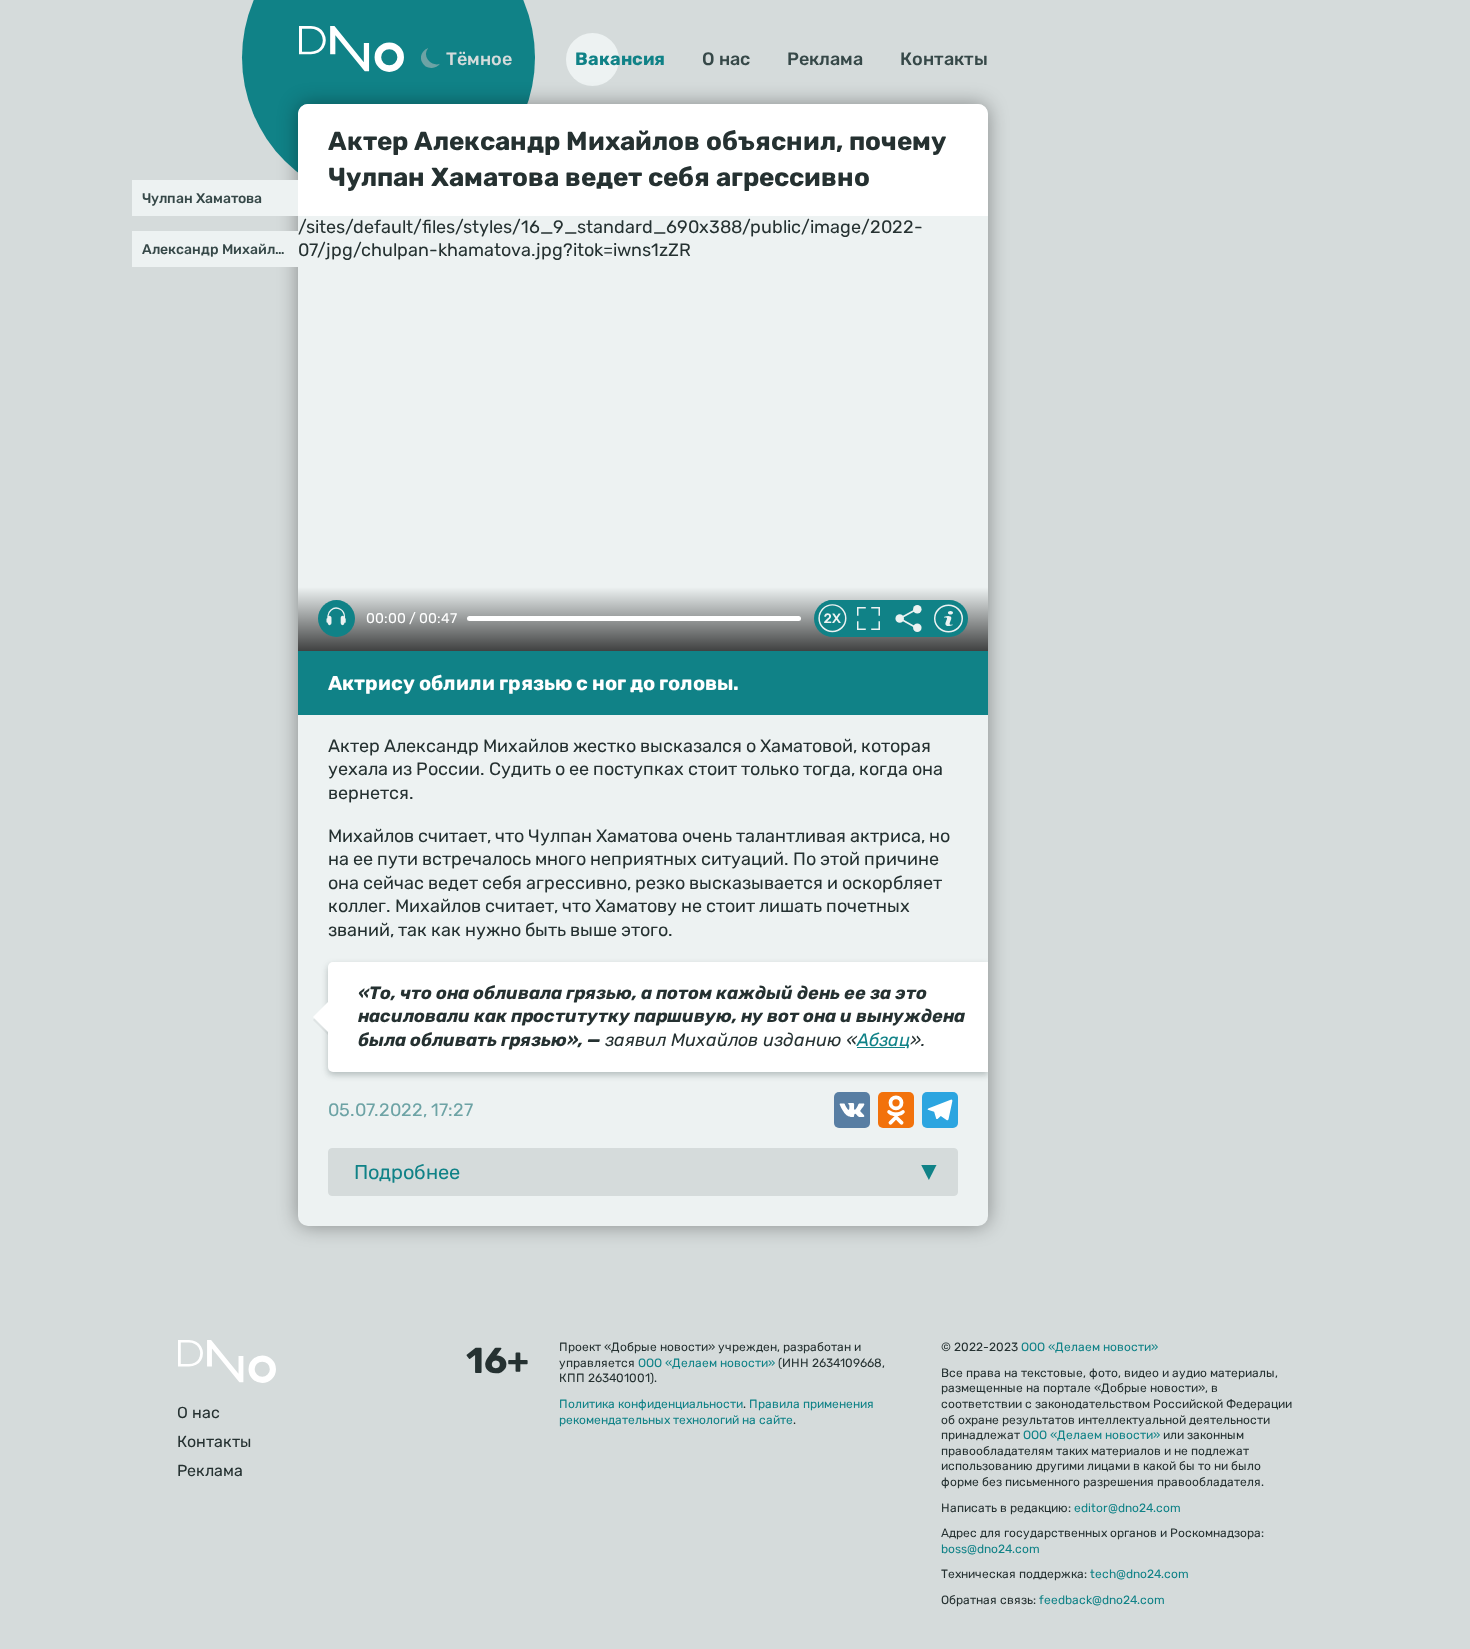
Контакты (944, 59)
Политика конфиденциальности (651, 1404)
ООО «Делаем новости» (706, 1363)
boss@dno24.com (990, 1549)
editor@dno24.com (1127, 1508)
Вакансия (620, 59)
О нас (726, 59)
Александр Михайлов (216, 249)
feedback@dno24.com (1102, 1600)
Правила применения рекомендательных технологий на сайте (716, 1412)
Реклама (825, 59)
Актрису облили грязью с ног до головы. (533, 683)
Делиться (908, 619)
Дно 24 (351, 49)
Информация (948, 619)
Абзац (883, 1040)
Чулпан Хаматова (202, 198)
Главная (227, 1361)
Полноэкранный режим (868, 619)
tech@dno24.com (1139, 1574)
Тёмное (479, 59)
